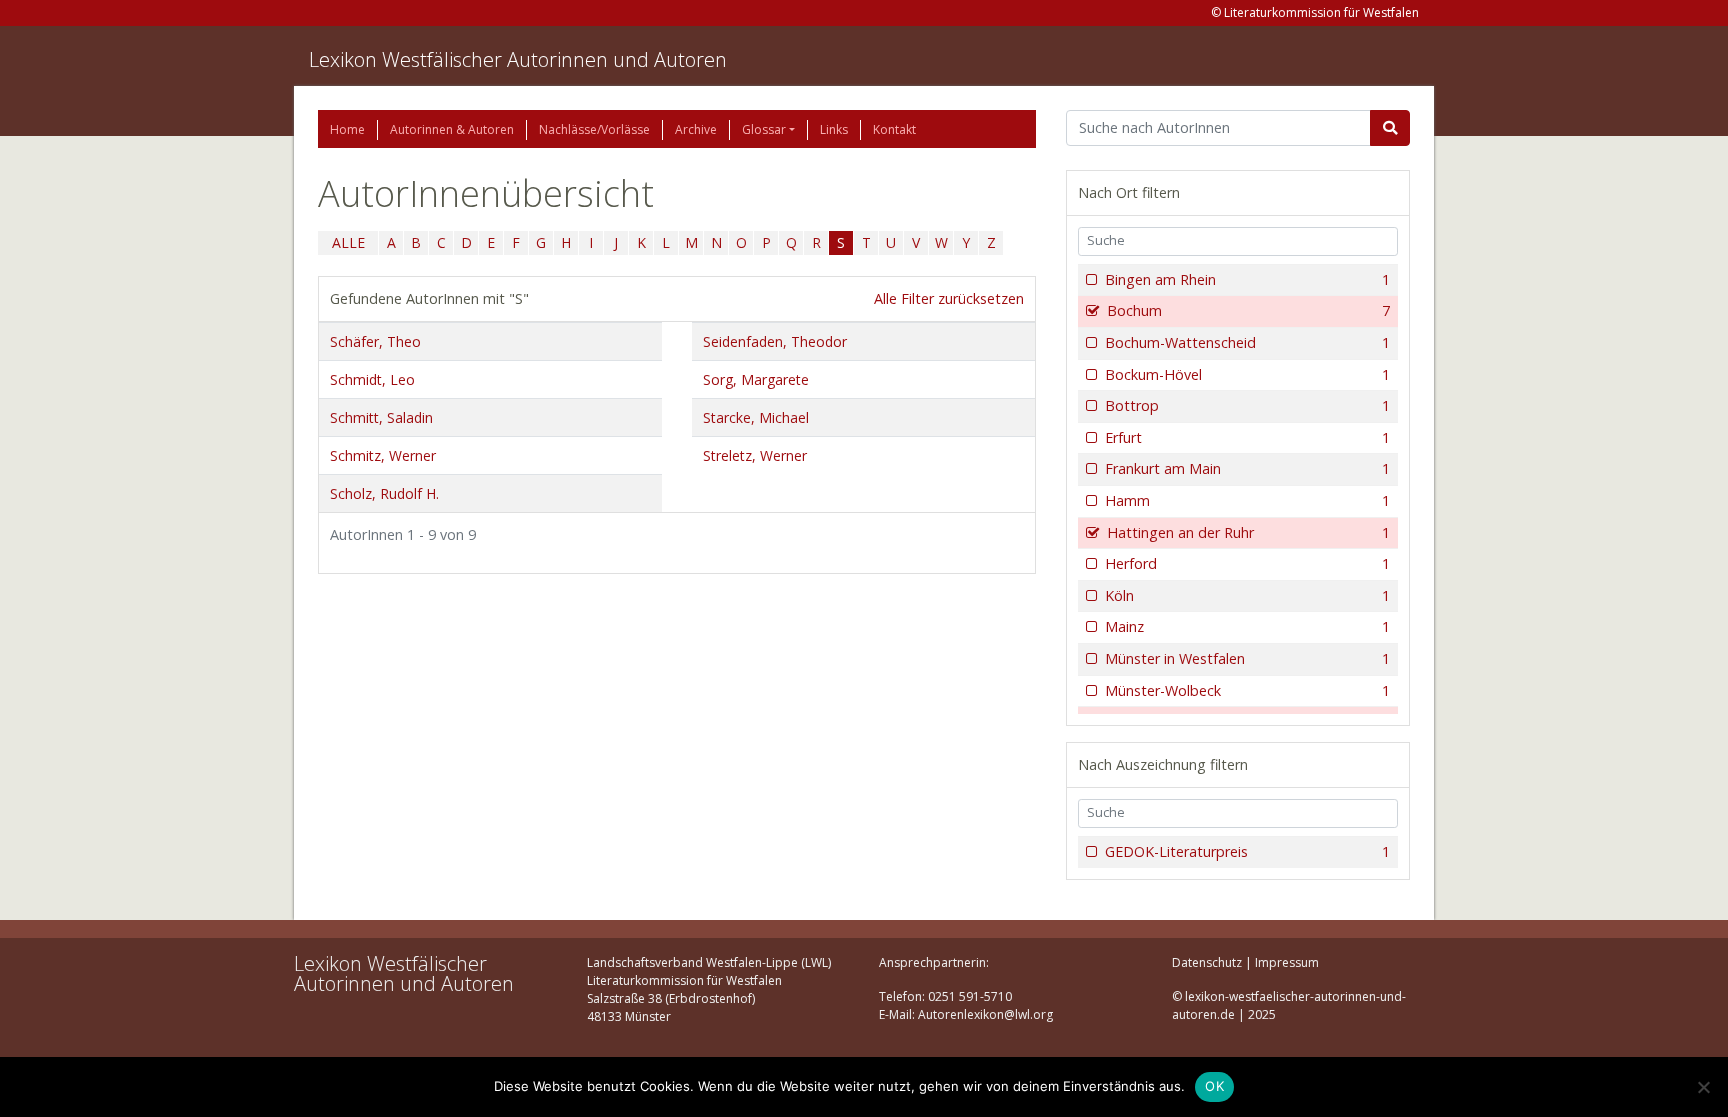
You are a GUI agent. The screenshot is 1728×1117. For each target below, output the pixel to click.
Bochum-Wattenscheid (1247, 342)
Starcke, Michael (756, 417)
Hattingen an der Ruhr (1248, 532)
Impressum (1287, 962)
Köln (1247, 595)
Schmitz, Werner (383, 455)
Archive (696, 129)
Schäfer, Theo (375, 341)
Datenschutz (1207, 962)
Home (347, 129)
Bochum (1248, 310)
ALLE (348, 242)
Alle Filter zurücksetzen (949, 298)
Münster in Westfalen (1247, 658)
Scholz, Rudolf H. (384, 493)
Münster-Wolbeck (1247, 690)
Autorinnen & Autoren (452, 129)
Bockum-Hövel (1247, 374)
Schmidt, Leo (372, 379)
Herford (1247, 563)
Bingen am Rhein (1247, 279)
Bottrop (1247, 405)
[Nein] (1703, 1087)
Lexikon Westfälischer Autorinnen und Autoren (518, 59)
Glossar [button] (764, 129)
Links (834, 129)
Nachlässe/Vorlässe (594, 129)
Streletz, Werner (755, 455)
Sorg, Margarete (756, 379)
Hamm (1247, 500)
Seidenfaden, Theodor (775, 341)
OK (1214, 1086)
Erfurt (1247, 437)
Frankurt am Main (1247, 468)
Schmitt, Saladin (381, 417)
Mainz (1247, 626)
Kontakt (894, 129)
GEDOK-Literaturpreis (1247, 851)
